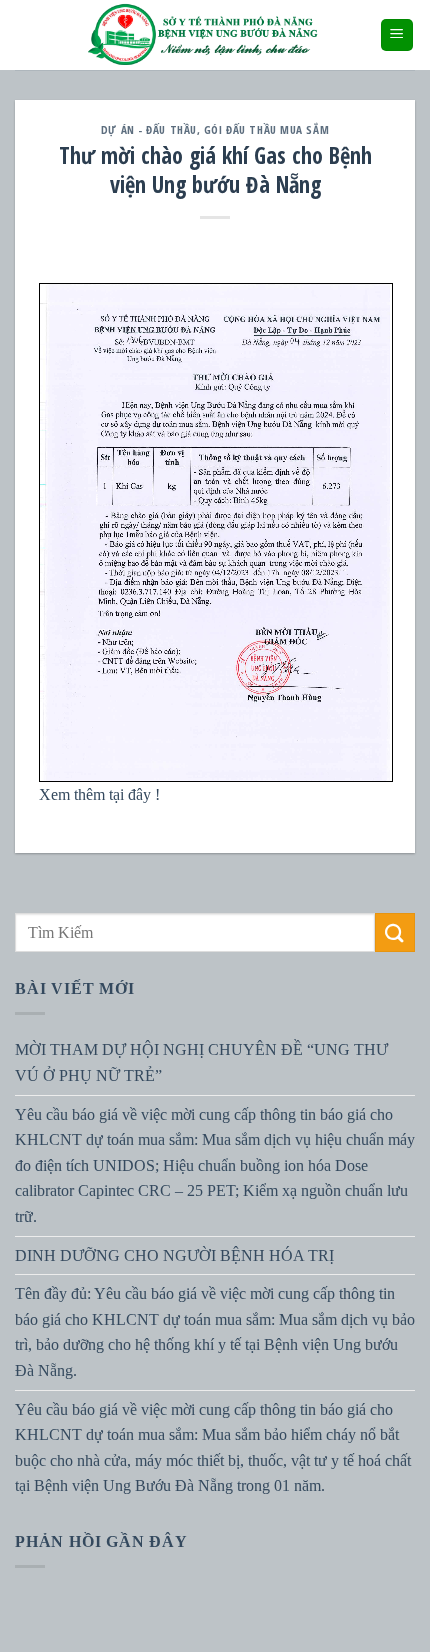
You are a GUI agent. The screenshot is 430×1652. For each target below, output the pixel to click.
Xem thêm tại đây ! (101, 794)
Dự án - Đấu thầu (149, 129)
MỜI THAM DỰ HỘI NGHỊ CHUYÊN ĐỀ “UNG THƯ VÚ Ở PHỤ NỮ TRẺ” (201, 1062)
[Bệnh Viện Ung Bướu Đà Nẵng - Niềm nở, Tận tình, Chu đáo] (203, 35)
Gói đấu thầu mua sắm (266, 129)
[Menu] (397, 35)
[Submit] (395, 932)
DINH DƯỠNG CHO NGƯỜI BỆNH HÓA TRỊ (174, 1254)
